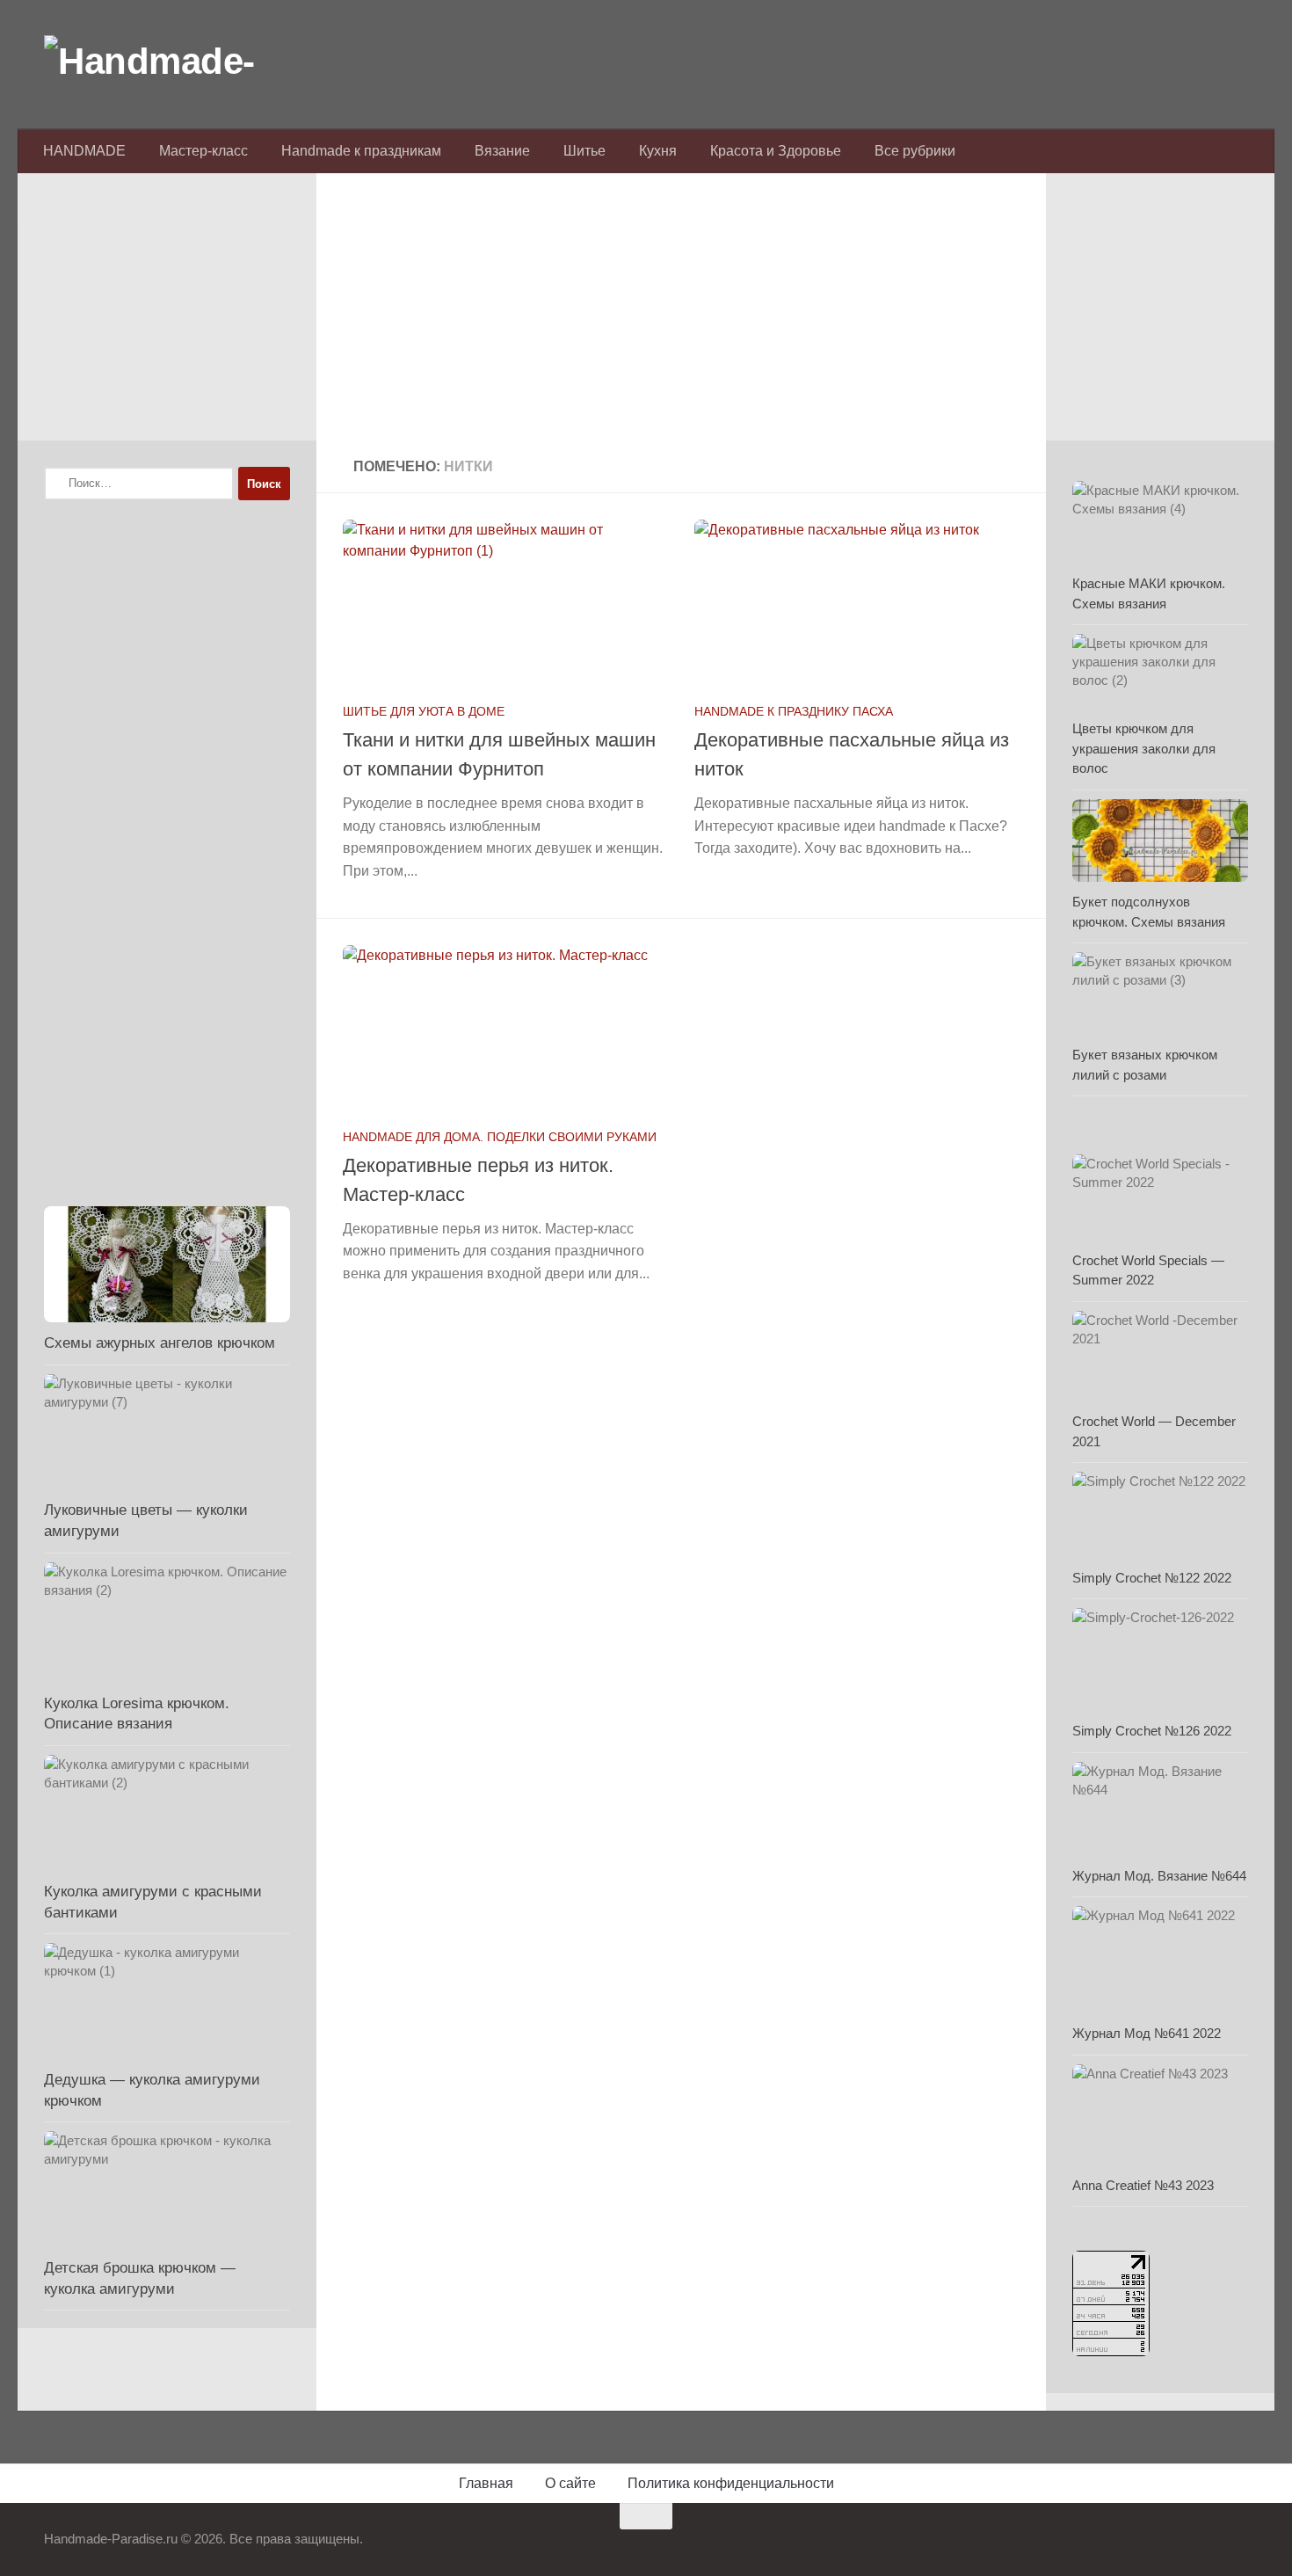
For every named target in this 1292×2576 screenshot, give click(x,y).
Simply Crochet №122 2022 (1152, 1578)
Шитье (584, 151)
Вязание (502, 151)
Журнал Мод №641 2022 (1147, 2033)
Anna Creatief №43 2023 (1143, 2185)
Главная (486, 2483)
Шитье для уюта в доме (424, 711)
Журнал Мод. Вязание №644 (1159, 1876)
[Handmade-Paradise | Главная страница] (176, 62)
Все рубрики (915, 151)
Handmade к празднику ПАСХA (794, 711)
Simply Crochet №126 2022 (1152, 1731)
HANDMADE (84, 151)
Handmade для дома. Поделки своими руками (500, 1137)
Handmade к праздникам (361, 151)
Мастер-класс (203, 151)
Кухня (658, 151)
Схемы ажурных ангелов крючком (160, 1343)
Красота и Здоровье (776, 151)
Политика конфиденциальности (731, 2483)
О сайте (570, 2483)
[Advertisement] (681, 317)
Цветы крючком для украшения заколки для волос (1144, 748)
